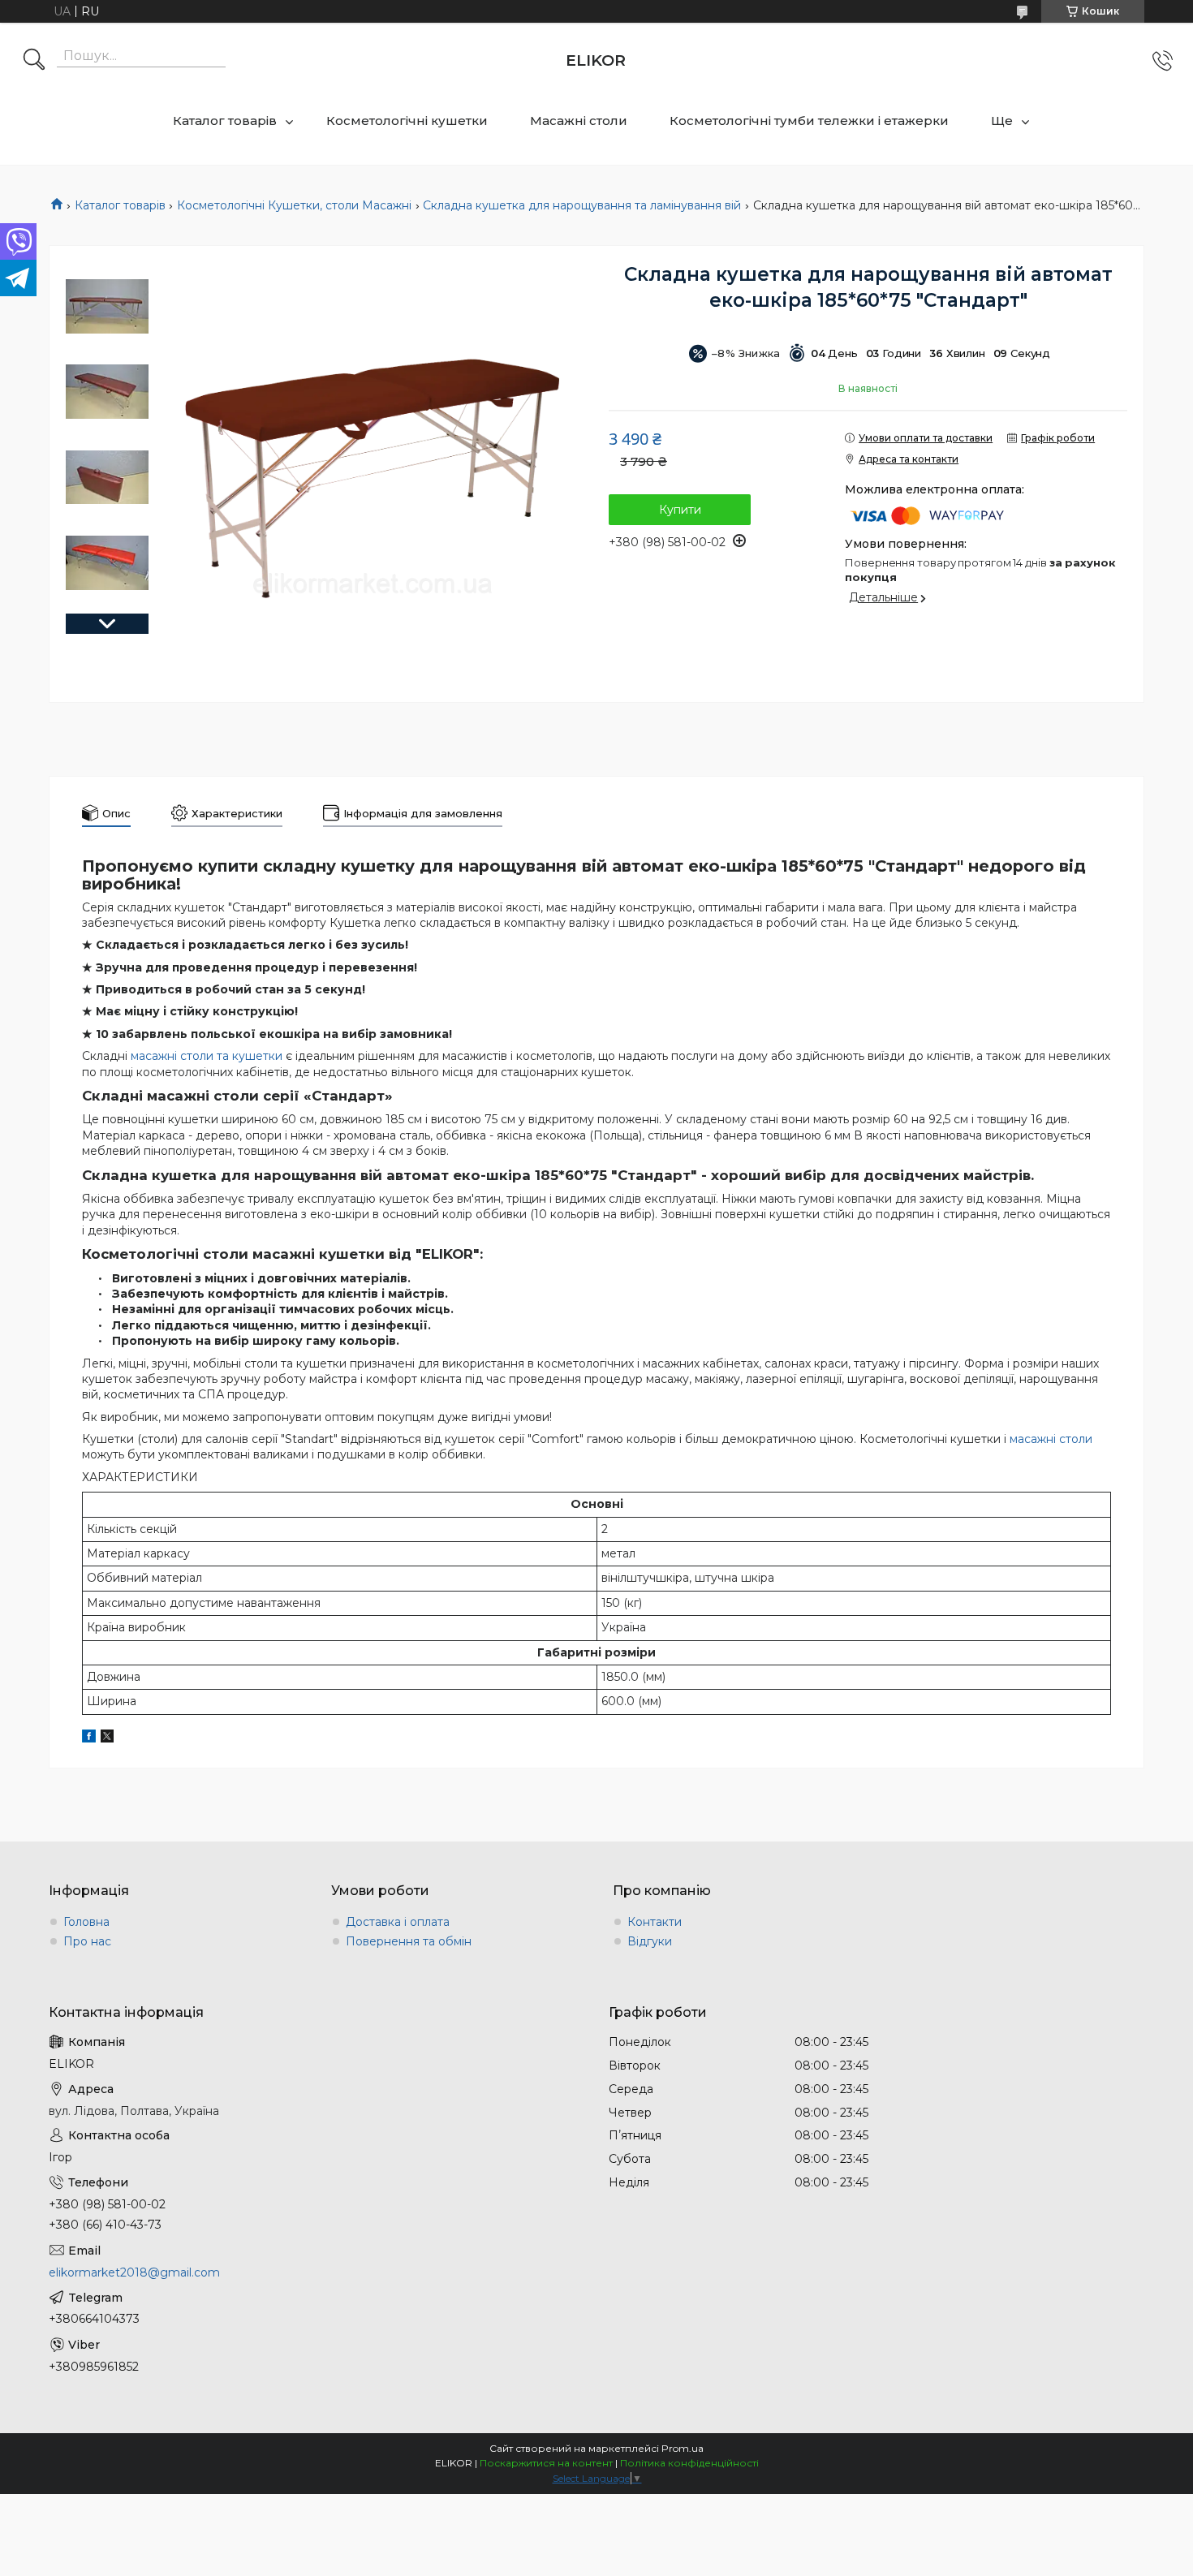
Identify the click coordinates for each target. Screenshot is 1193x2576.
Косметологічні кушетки (407, 121)
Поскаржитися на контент (546, 2463)
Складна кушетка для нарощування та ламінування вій (582, 205)
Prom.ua (683, 2448)
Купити (680, 510)
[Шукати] (34, 61)
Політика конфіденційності (689, 2463)
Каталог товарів (225, 121)
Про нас (87, 1941)
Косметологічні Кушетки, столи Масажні (294, 205)
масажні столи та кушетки (207, 1056)
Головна (86, 1922)
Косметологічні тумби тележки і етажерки (809, 121)
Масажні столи (579, 121)
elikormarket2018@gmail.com (134, 2272)
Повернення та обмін (409, 1941)
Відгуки (650, 1941)
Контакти (655, 1922)
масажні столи (1051, 1439)
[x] (107, 1738)
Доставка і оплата (398, 1922)
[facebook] (89, 1738)
